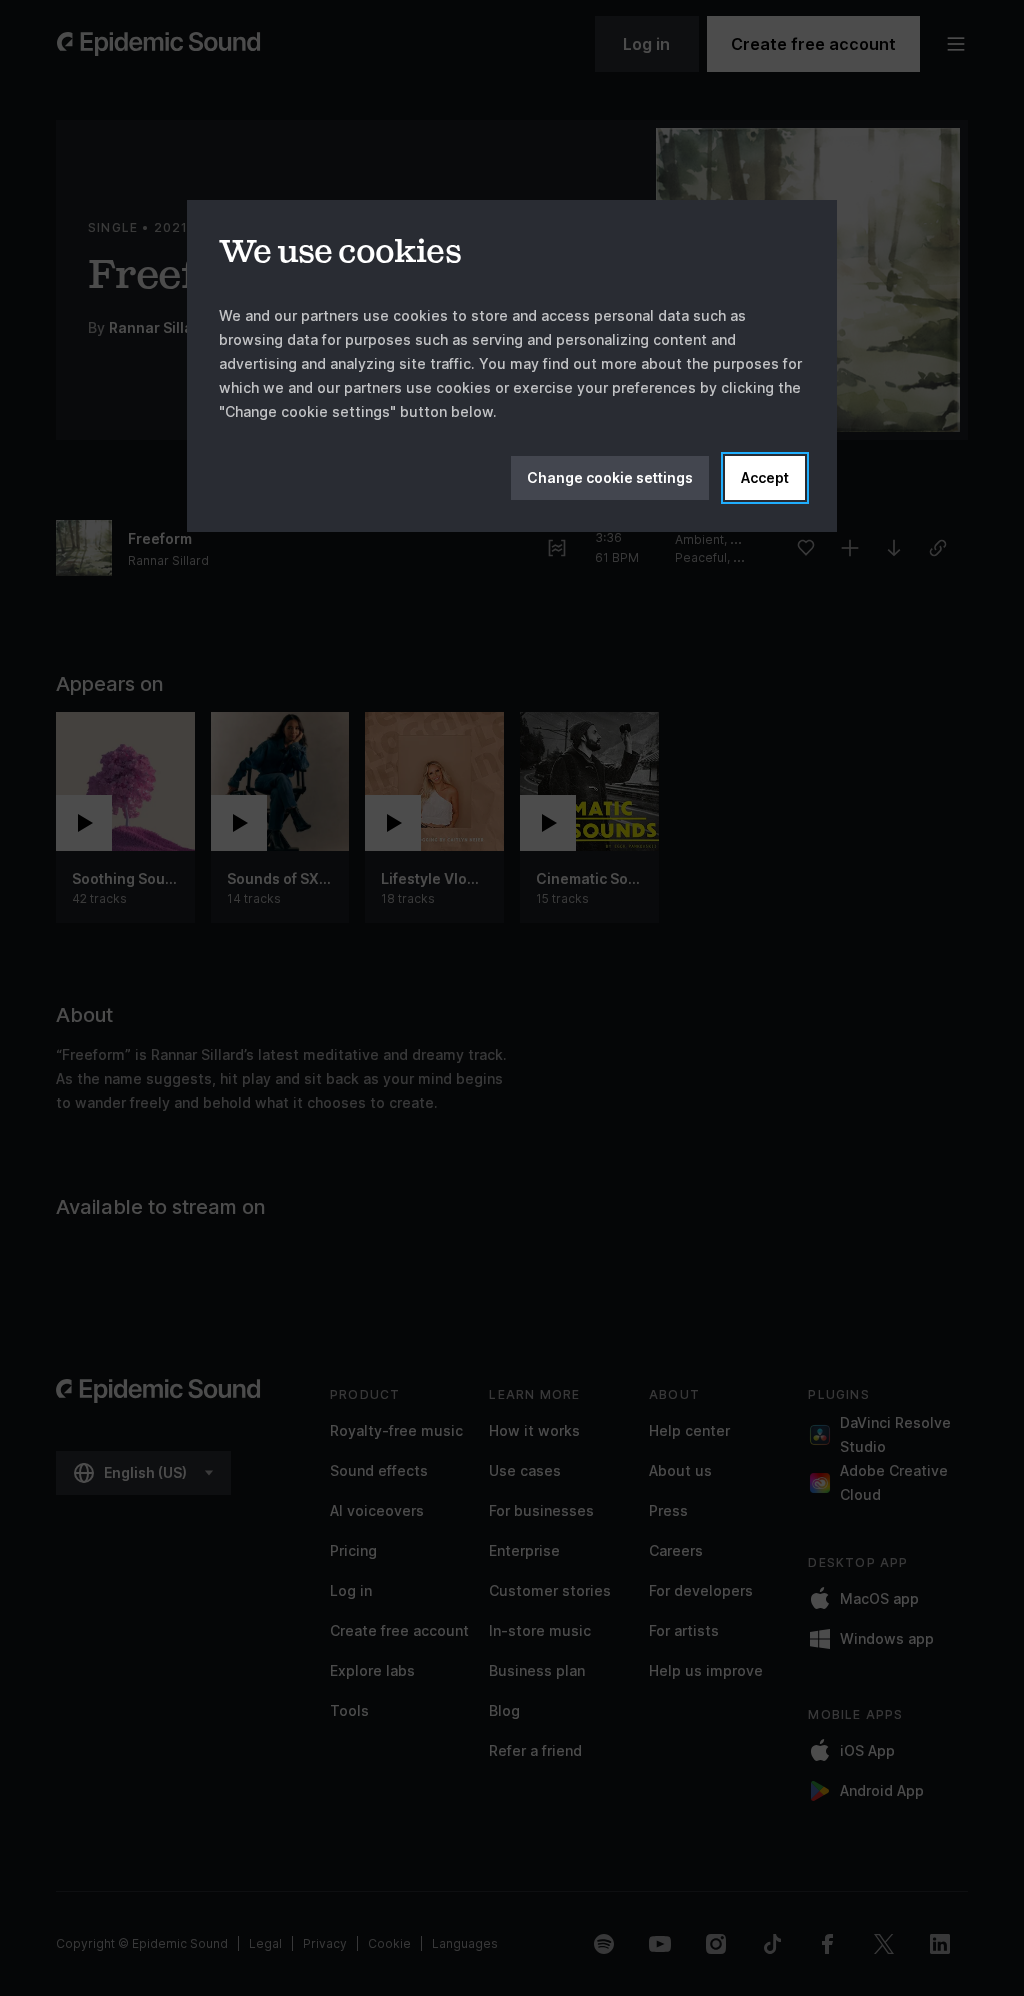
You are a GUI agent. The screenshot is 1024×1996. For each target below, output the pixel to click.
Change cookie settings (610, 477)
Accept (765, 477)
